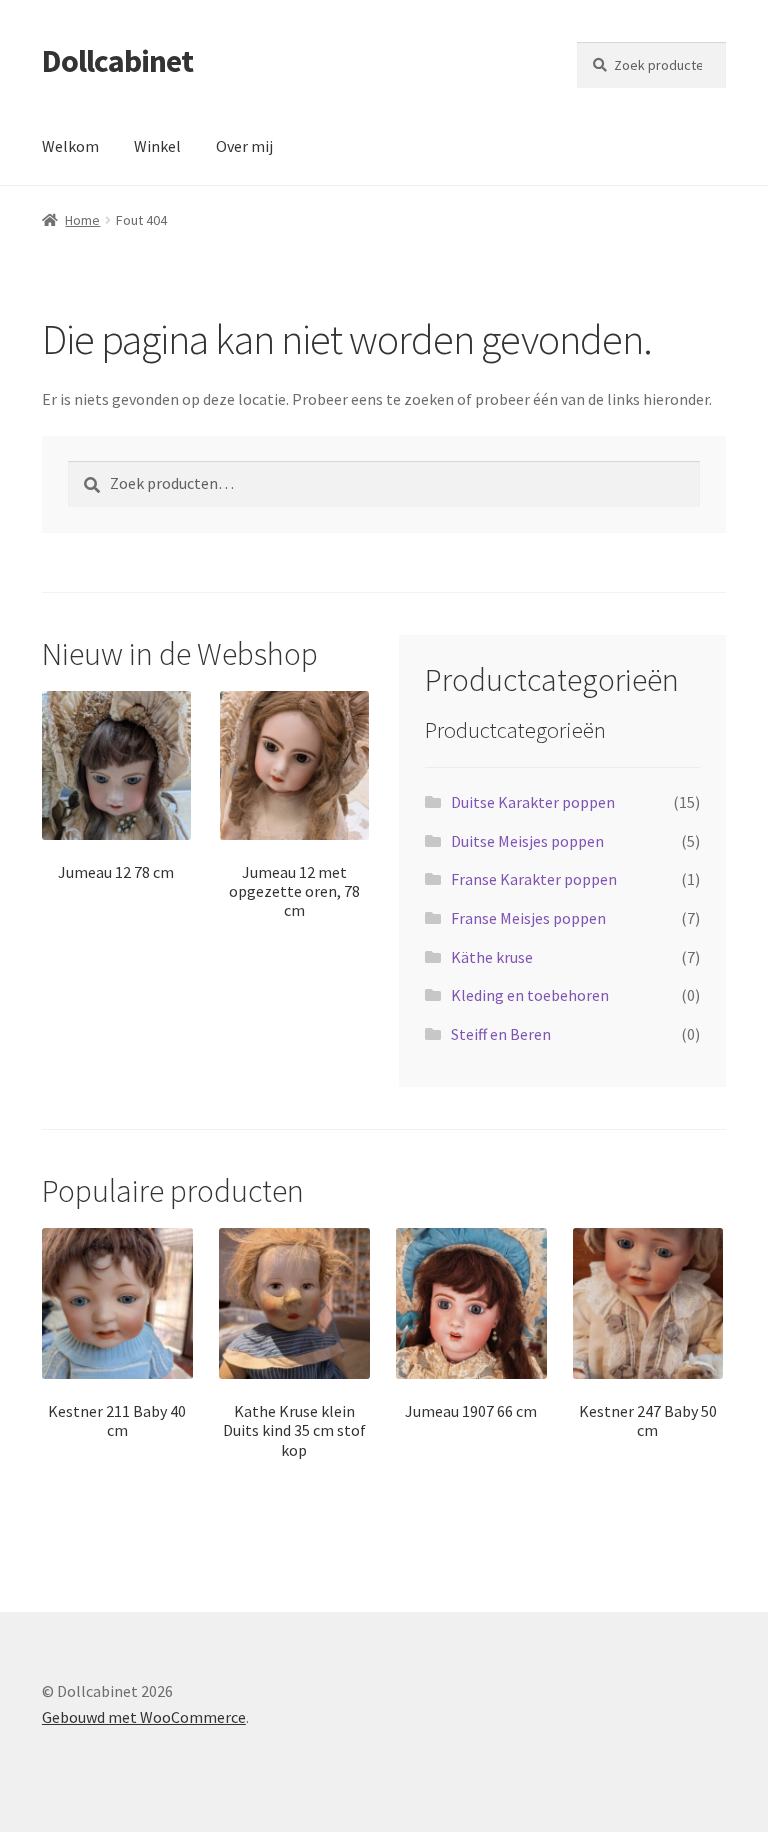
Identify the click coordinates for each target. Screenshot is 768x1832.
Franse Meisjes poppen (528, 918)
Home (82, 220)
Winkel (157, 146)
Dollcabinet (117, 61)
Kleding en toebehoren (530, 995)
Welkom (70, 146)
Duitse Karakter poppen (533, 802)
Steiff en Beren (501, 1034)
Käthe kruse (492, 957)
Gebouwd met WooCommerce (144, 1717)
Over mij (244, 146)
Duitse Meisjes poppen (527, 841)
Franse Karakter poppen (534, 879)
